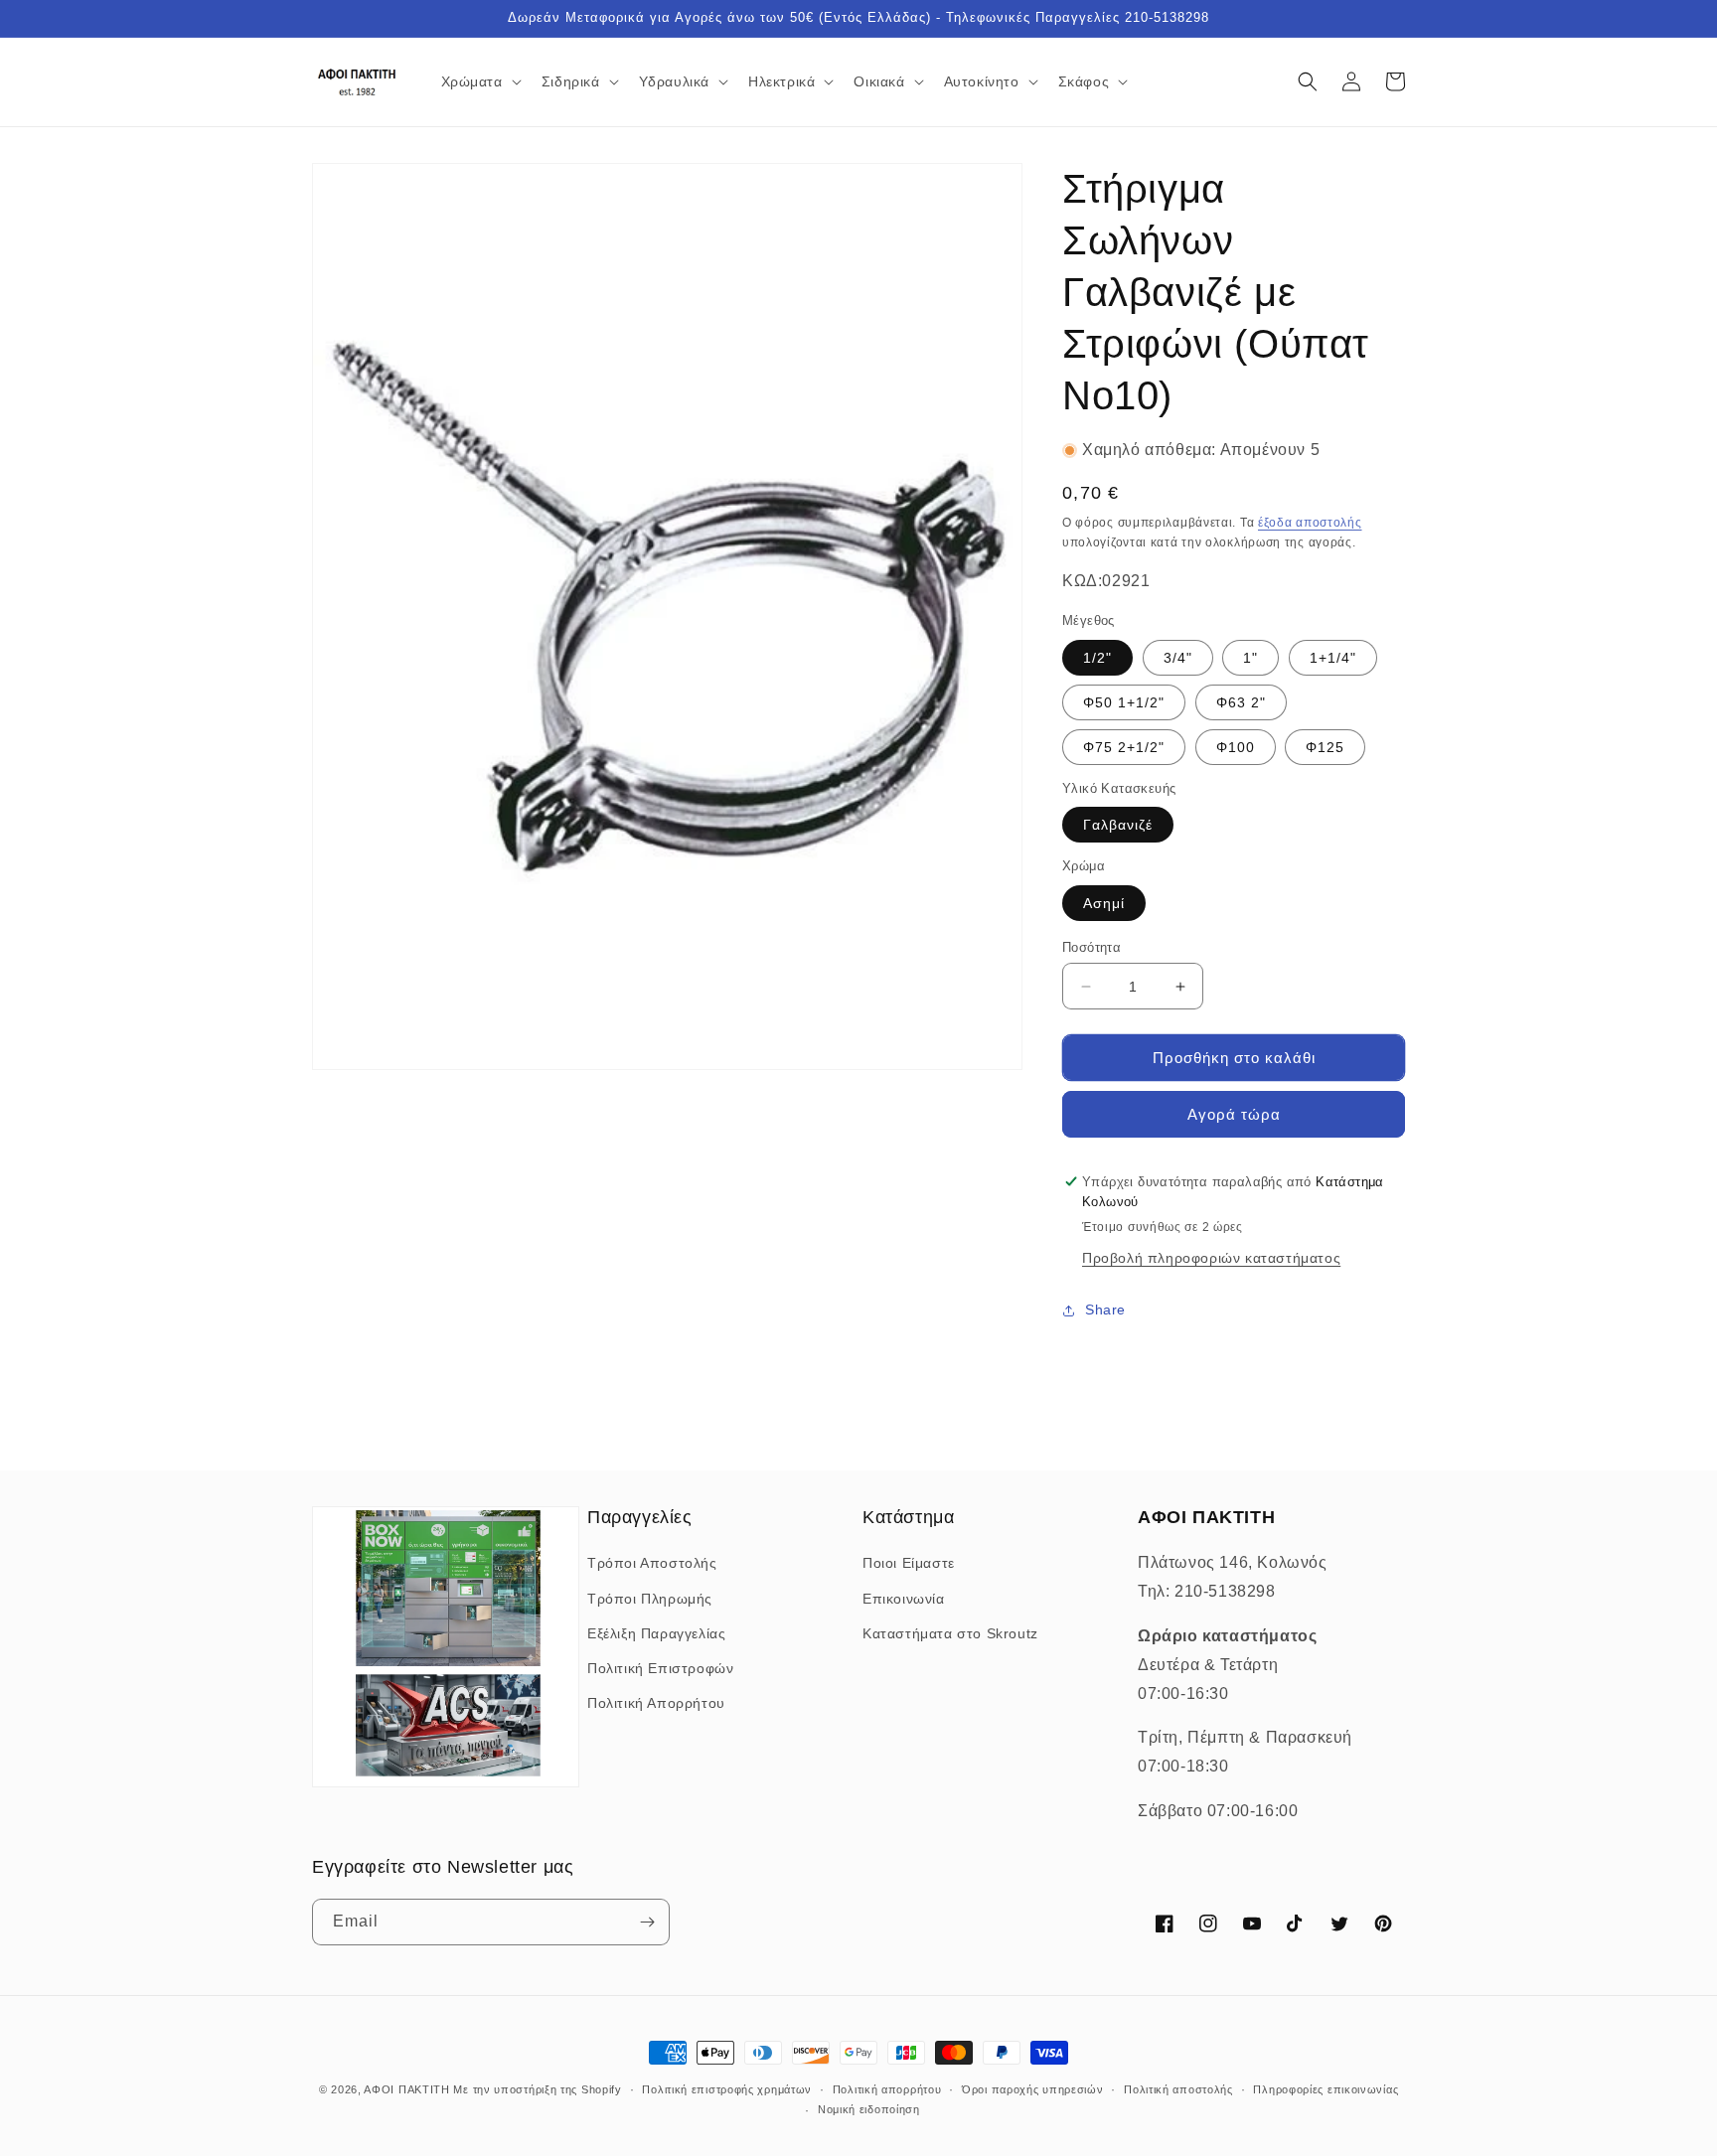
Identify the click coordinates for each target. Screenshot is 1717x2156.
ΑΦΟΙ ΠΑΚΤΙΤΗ (406, 2089)
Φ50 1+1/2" (1124, 702)
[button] (479, 81)
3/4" (1178, 658)
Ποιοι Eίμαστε (909, 1563)
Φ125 (1325, 747)
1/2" (1097, 658)
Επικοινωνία (904, 1599)
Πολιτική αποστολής (1178, 2089)
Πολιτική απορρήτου (887, 2089)
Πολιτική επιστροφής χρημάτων (727, 2089)
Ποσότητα (1092, 947)
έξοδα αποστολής (1310, 523)
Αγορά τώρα (1234, 1114)
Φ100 (1236, 747)
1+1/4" (1333, 658)
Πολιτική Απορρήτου (656, 1703)
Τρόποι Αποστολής (652, 1563)
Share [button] (1105, 1309)
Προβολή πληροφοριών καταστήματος (1211, 1258)
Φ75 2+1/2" (1124, 747)
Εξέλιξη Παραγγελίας (656, 1633)
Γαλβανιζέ (1118, 825)
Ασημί (1104, 903)
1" (1250, 658)
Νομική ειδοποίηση (869, 2109)
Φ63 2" (1241, 702)
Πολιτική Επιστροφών (660, 1668)
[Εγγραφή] (647, 1922)
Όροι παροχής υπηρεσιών (1032, 2089)
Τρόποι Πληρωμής (650, 1599)
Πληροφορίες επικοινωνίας (1326, 2089)
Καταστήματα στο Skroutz (950, 1633)
